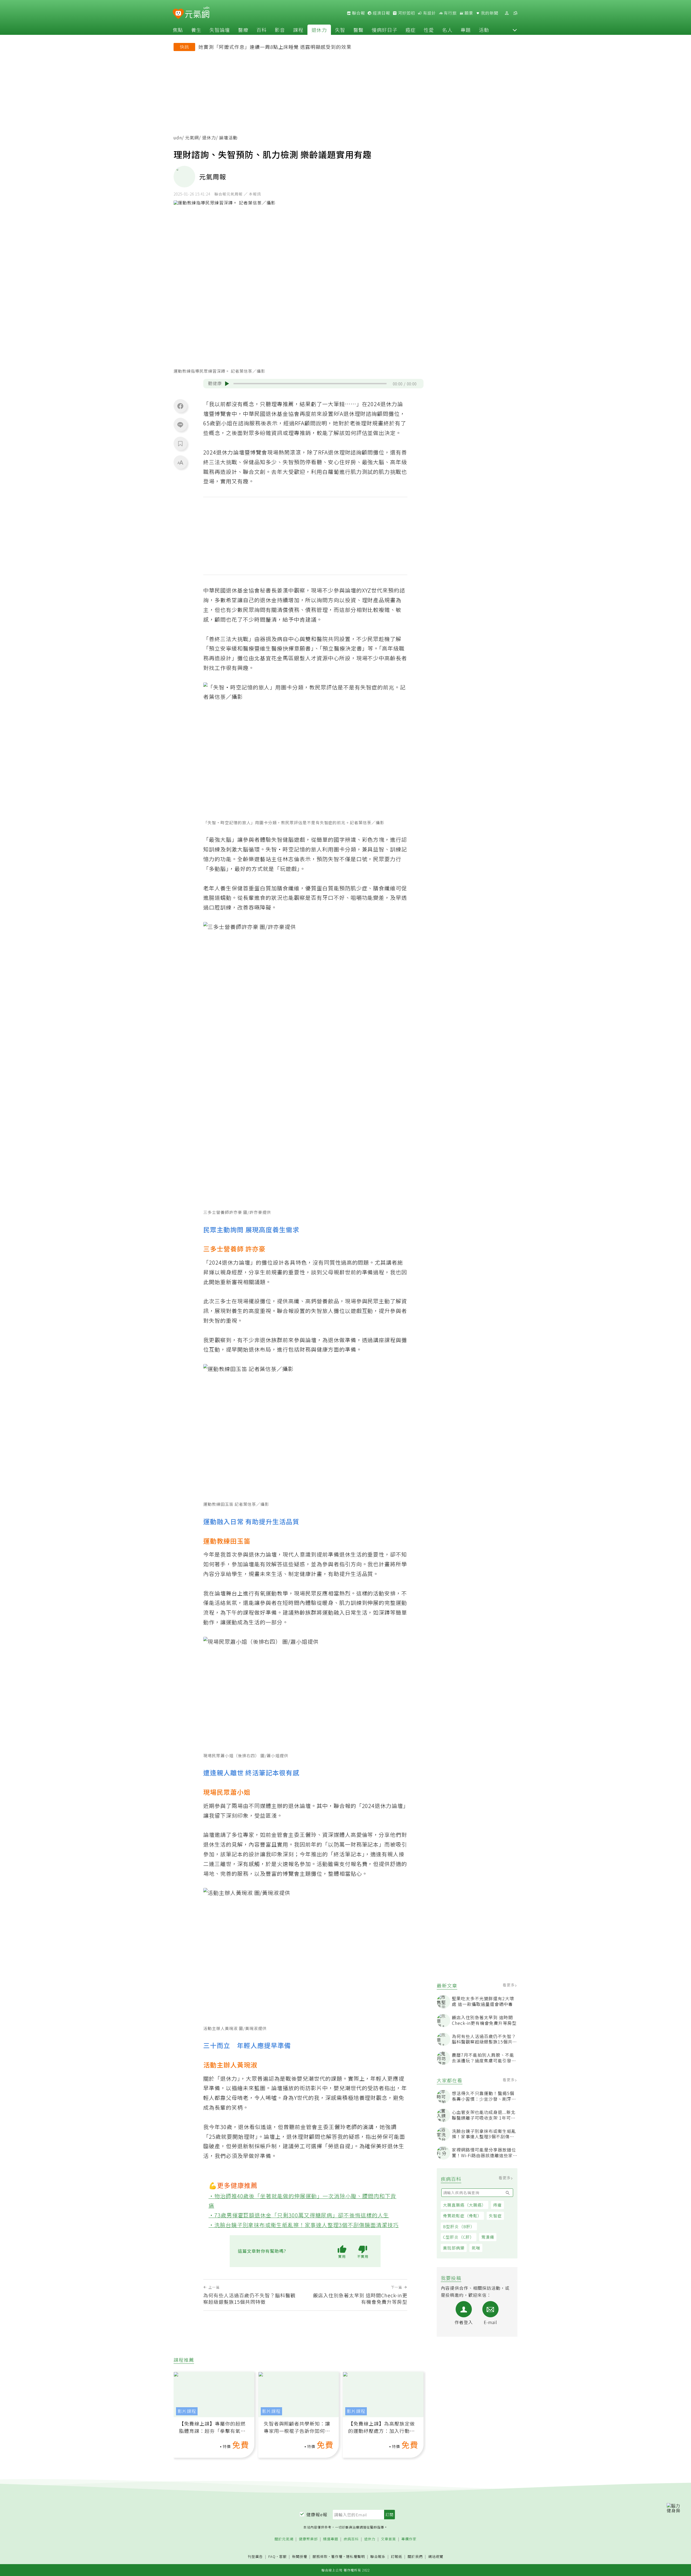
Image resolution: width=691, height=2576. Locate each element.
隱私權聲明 (355, 2556)
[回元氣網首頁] (197, 13)
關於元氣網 (284, 2539)
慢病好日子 (385, 30)
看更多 (509, 1985)
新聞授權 (300, 2557)
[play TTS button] (227, 384)
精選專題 (331, 2539)
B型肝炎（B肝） (459, 2226)
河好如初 (406, 13)
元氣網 (192, 138)
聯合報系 (378, 2557)
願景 (468, 13)
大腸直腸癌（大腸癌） (465, 2205)
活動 (484, 30)
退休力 (319, 30)
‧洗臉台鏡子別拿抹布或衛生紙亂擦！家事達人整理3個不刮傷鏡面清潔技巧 (304, 2225)
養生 (196, 30)
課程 (298, 30)
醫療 (243, 30)
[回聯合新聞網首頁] (178, 14)
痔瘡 (497, 2205)
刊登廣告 (255, 2557)
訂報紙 (397, 2557)
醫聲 (358, 30)
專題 (466, 30)
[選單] (515, 13)
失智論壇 (220, 30)
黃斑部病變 (454, 2248)
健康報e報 (317, 2514)
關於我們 (415, 2557)
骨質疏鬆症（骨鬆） (462, 2216)
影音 (280, 30)
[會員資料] (507, 13)
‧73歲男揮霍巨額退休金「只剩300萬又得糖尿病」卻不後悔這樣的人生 (299, 2215)
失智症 (495, 2216)
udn (178, 138)
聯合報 (358, 13)
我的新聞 (489, 13)
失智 (340, 30)
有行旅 (450, 13)
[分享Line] (180, 425)
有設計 (429, 13)
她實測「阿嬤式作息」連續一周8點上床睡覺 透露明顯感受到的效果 (275, 47)
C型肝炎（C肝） (459, 2237)
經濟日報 (381, 13)
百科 (262, 30)
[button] (515, 30)
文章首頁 (388, 2539)
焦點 (178, 30)
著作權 (337, 2556)
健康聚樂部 (308, 2539)
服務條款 (320, 2556)
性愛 (429, 30)
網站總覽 (436, 2557)
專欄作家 (409, 2539)
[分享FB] (180, 406)
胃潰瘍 (488, 2237)
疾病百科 (351, 2539)
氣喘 (476, 2248)
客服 (283, 2556)
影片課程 (187, 2411)
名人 (447, 30)
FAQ (272, 2556)
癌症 (411, 30)
